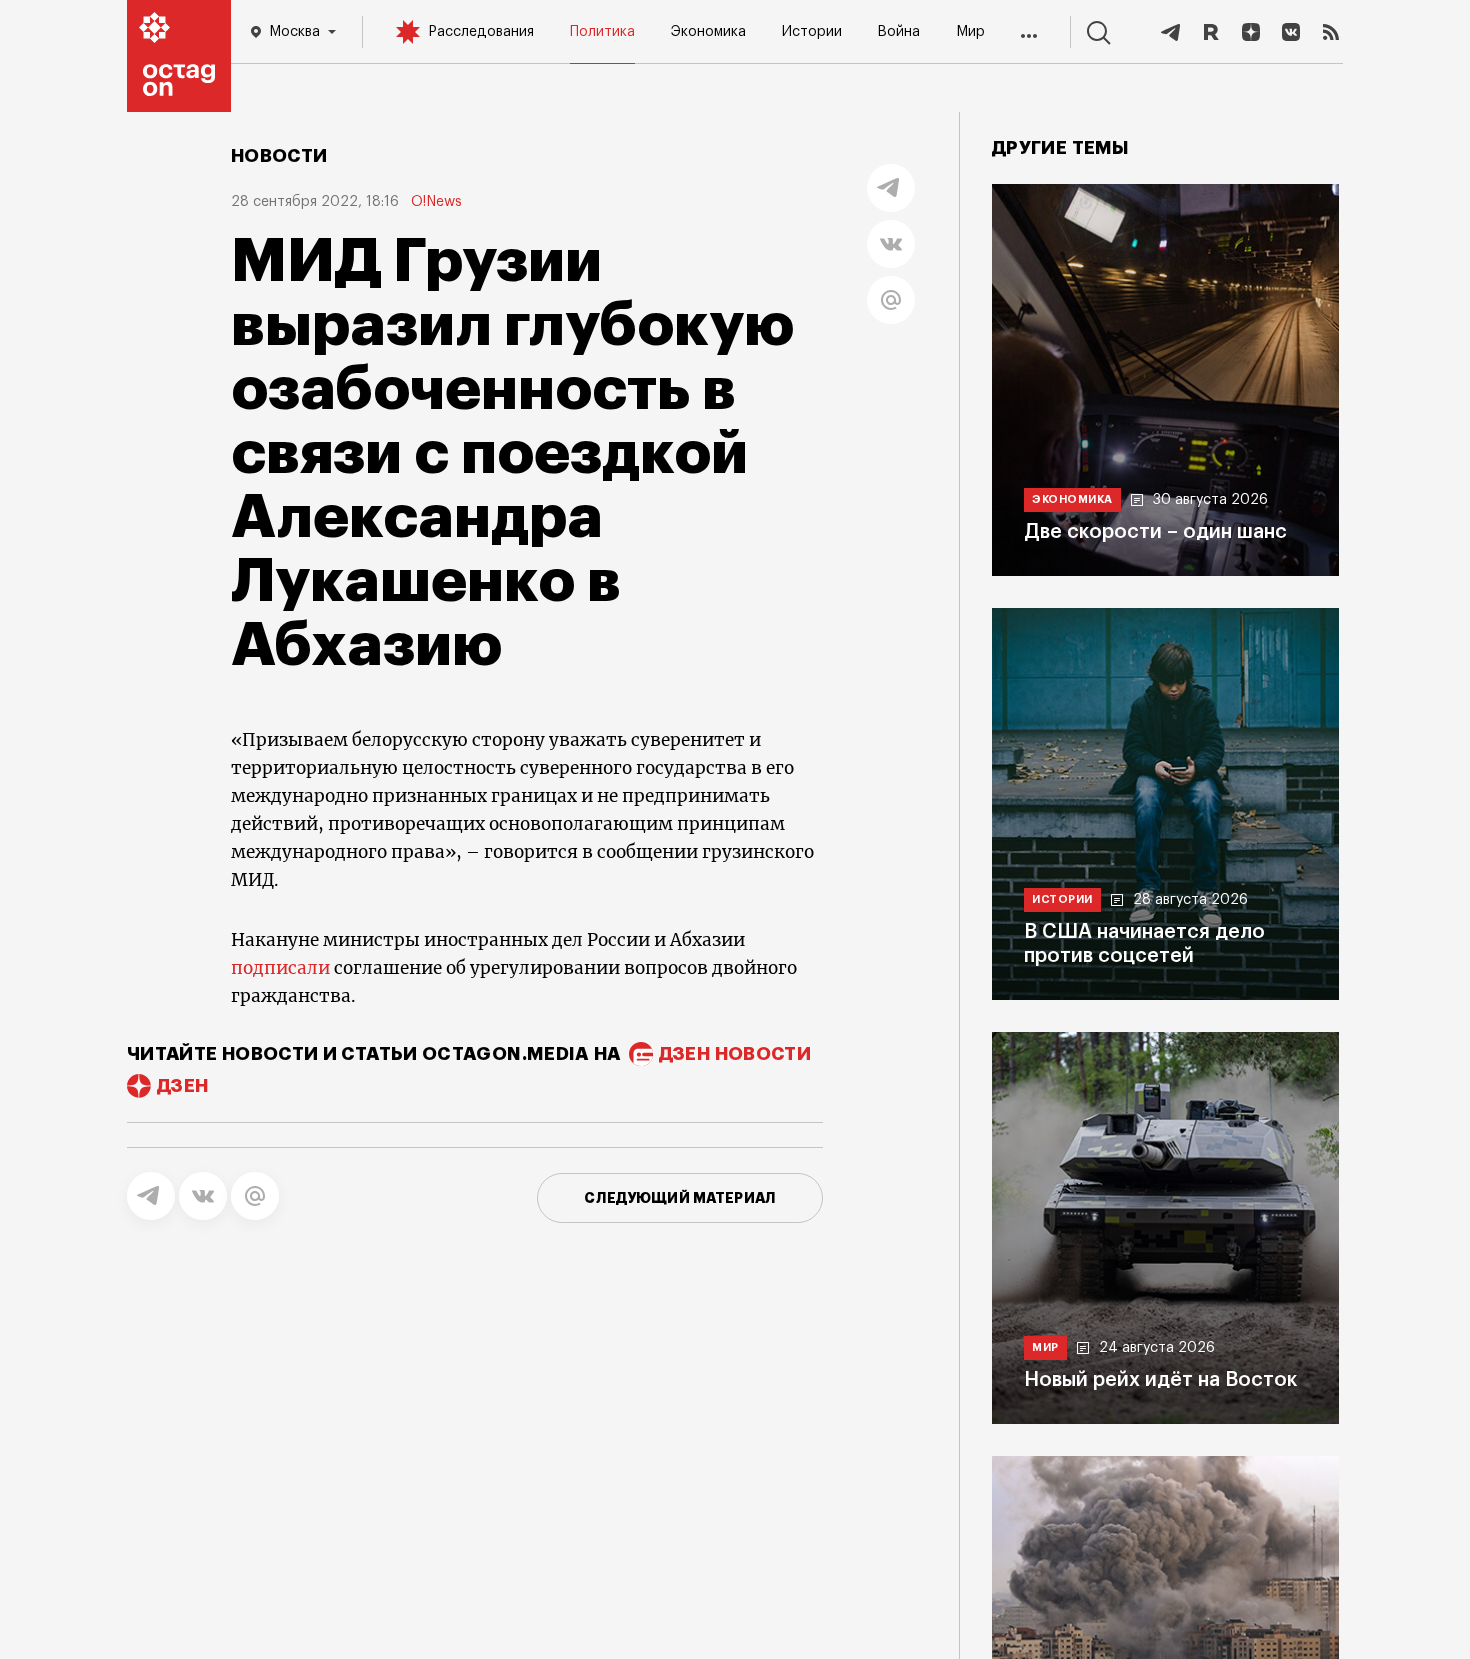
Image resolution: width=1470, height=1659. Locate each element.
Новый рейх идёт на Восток (1160, 1380)
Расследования (481, 32)
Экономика (708, 32)
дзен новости (735, 1054)
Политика (602, 32)
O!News (436, 202)
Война (898, 32)
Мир (970, 32)
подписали (280, 968)
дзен (182, 1086)
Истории (812, 32)
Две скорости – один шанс (1155, 532)
